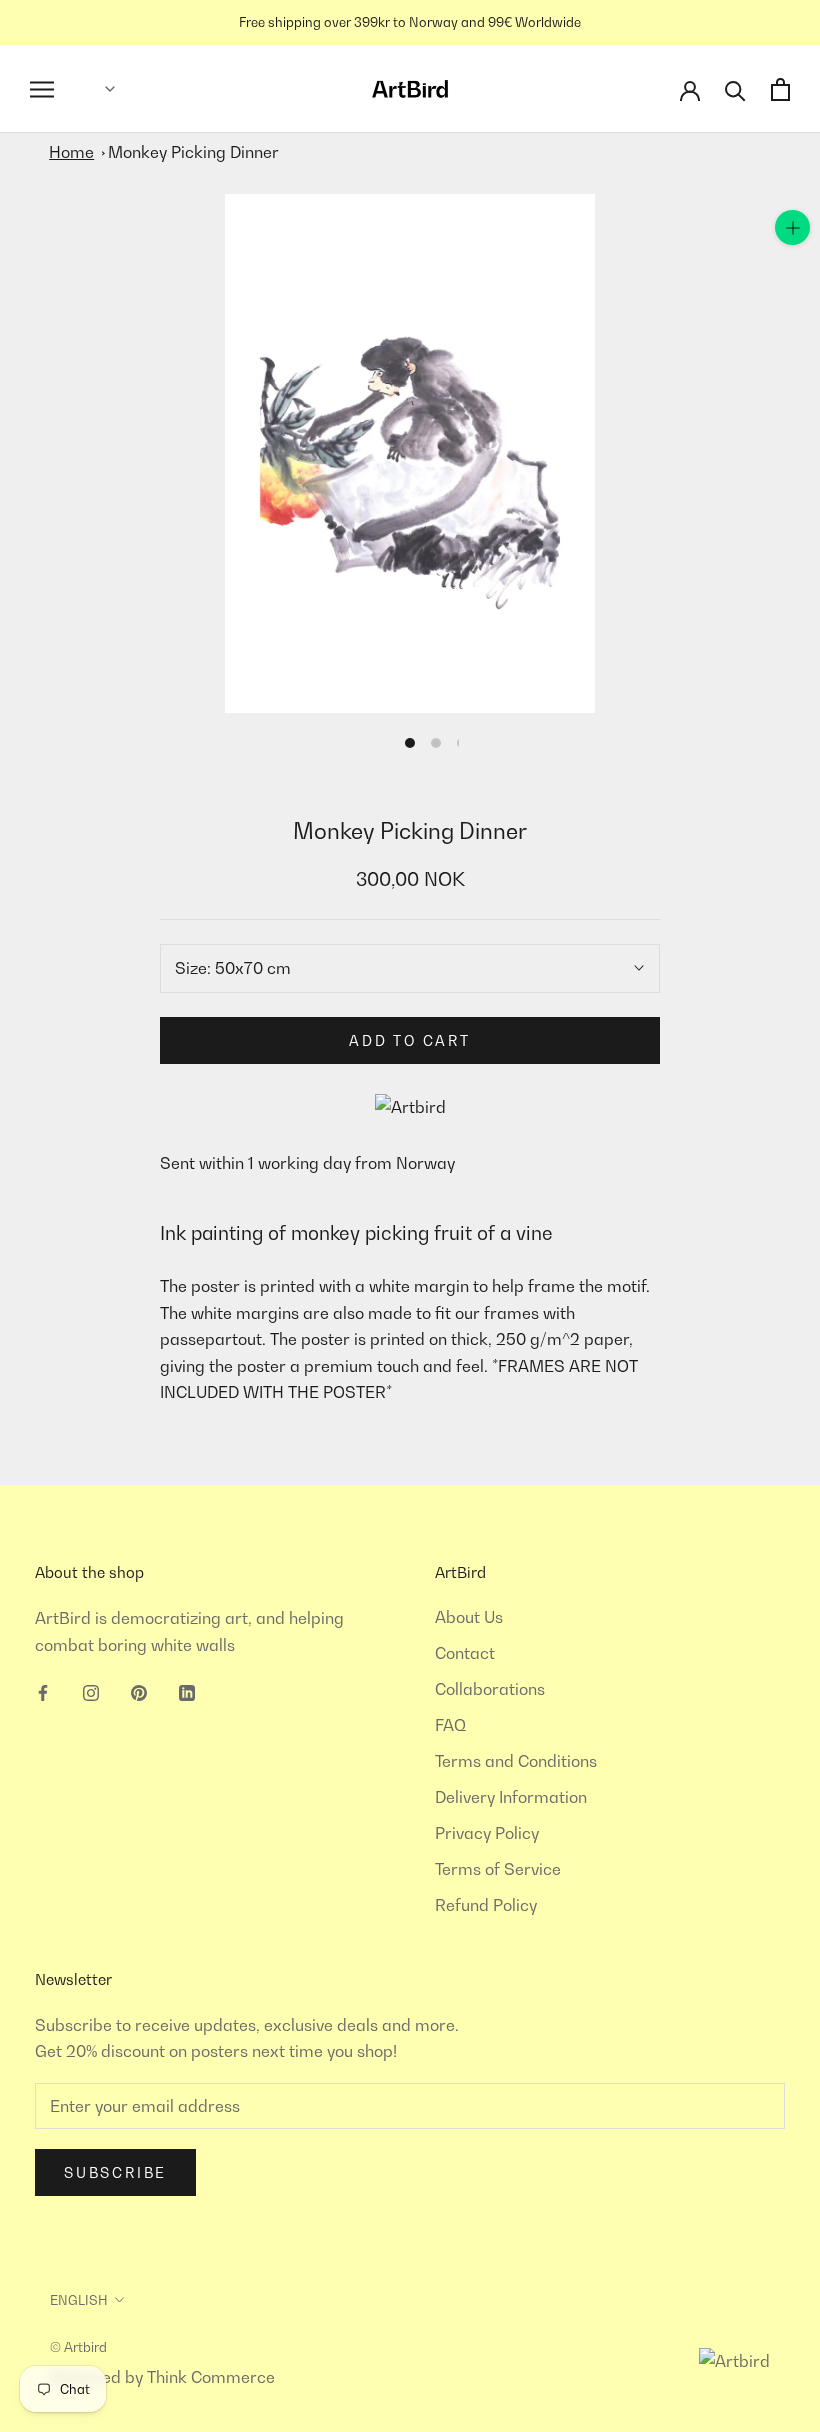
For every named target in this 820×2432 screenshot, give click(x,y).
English (79, 2300)
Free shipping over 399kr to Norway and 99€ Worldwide (410, 22)
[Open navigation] (42, 89)
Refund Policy (486, 1905)
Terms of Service (498, 1869)
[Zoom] (792, 227)
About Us (469, 1617)
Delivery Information (511, 1797)
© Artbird (78, 2347)
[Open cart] (780, 89)
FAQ (450, 1725)
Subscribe (115, 2172)
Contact (465, 1653)
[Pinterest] (139, 1691)
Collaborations (490, 1689)
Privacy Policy (487, 1833)
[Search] (735, 89)
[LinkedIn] (187, 1691)
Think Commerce (211, 2377)
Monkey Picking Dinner (193, 152)
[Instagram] (91, 1691)
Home (71, 152)
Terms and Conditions (516, 1761)
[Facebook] (43, 1691)
